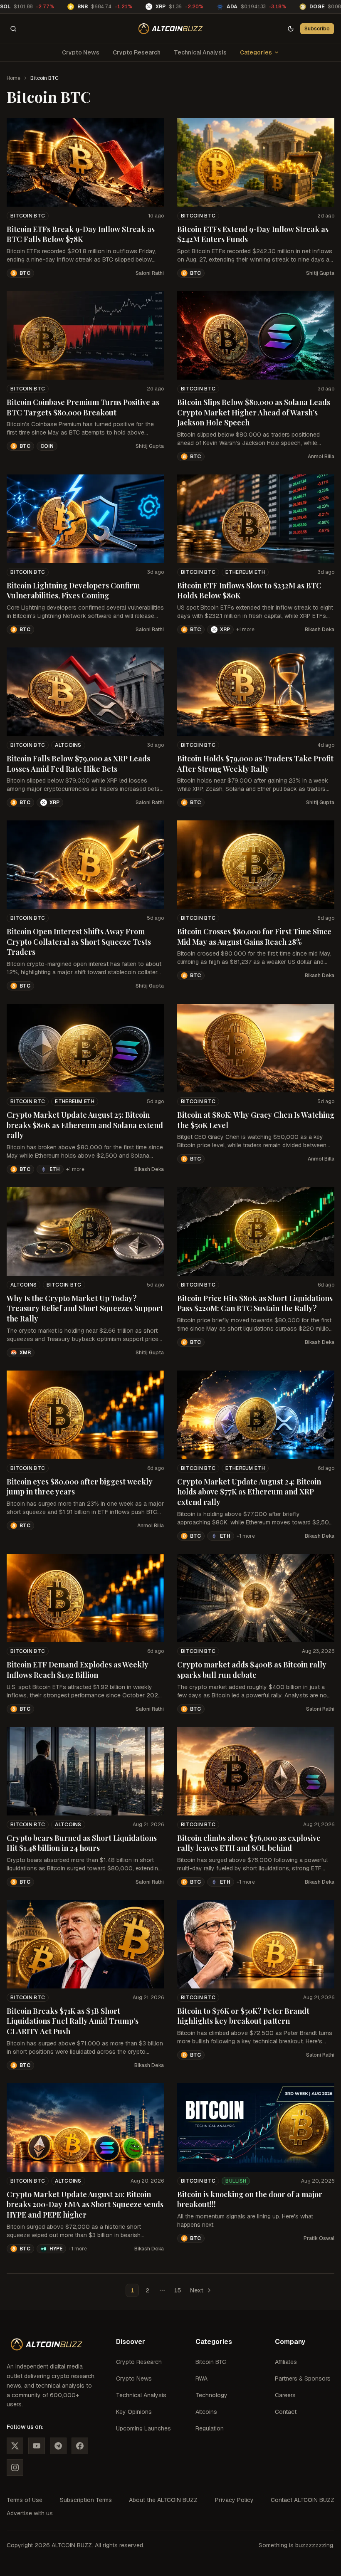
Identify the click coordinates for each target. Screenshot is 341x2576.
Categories (256, 52)
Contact (286, 2412)
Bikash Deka (320, 630)
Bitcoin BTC (28, 216)
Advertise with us (30, 2513)
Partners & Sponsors (303, 2378)
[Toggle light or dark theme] (291, 29)
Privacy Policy (234, 2500)
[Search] (13, 29)
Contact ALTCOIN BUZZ (303, 2500)
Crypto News (81, 52)
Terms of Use (25, 2500)
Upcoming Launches (143, 2428)
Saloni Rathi (150, 273)
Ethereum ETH (245, 572)
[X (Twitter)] (15, 2446)
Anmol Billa (321, 457)
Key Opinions (134, 2412)
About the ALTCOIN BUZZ (163, 2500)
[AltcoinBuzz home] (171, 29)
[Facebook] (80, 2446)
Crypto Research (137, 52)
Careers (285, 2395)
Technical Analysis (200, 52)
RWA (201, 2378)
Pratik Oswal (319, 2238)
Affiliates (286, 2362)
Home (14, 78)
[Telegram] (58, 2446)
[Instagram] (15, 2467)
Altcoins (68, 745)
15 (177, 2290)
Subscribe (317, 28)
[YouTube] (37, 2446)
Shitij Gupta (320, 273)
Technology (211, 2395)
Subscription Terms (86, 2500)
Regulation (210, 2428)
